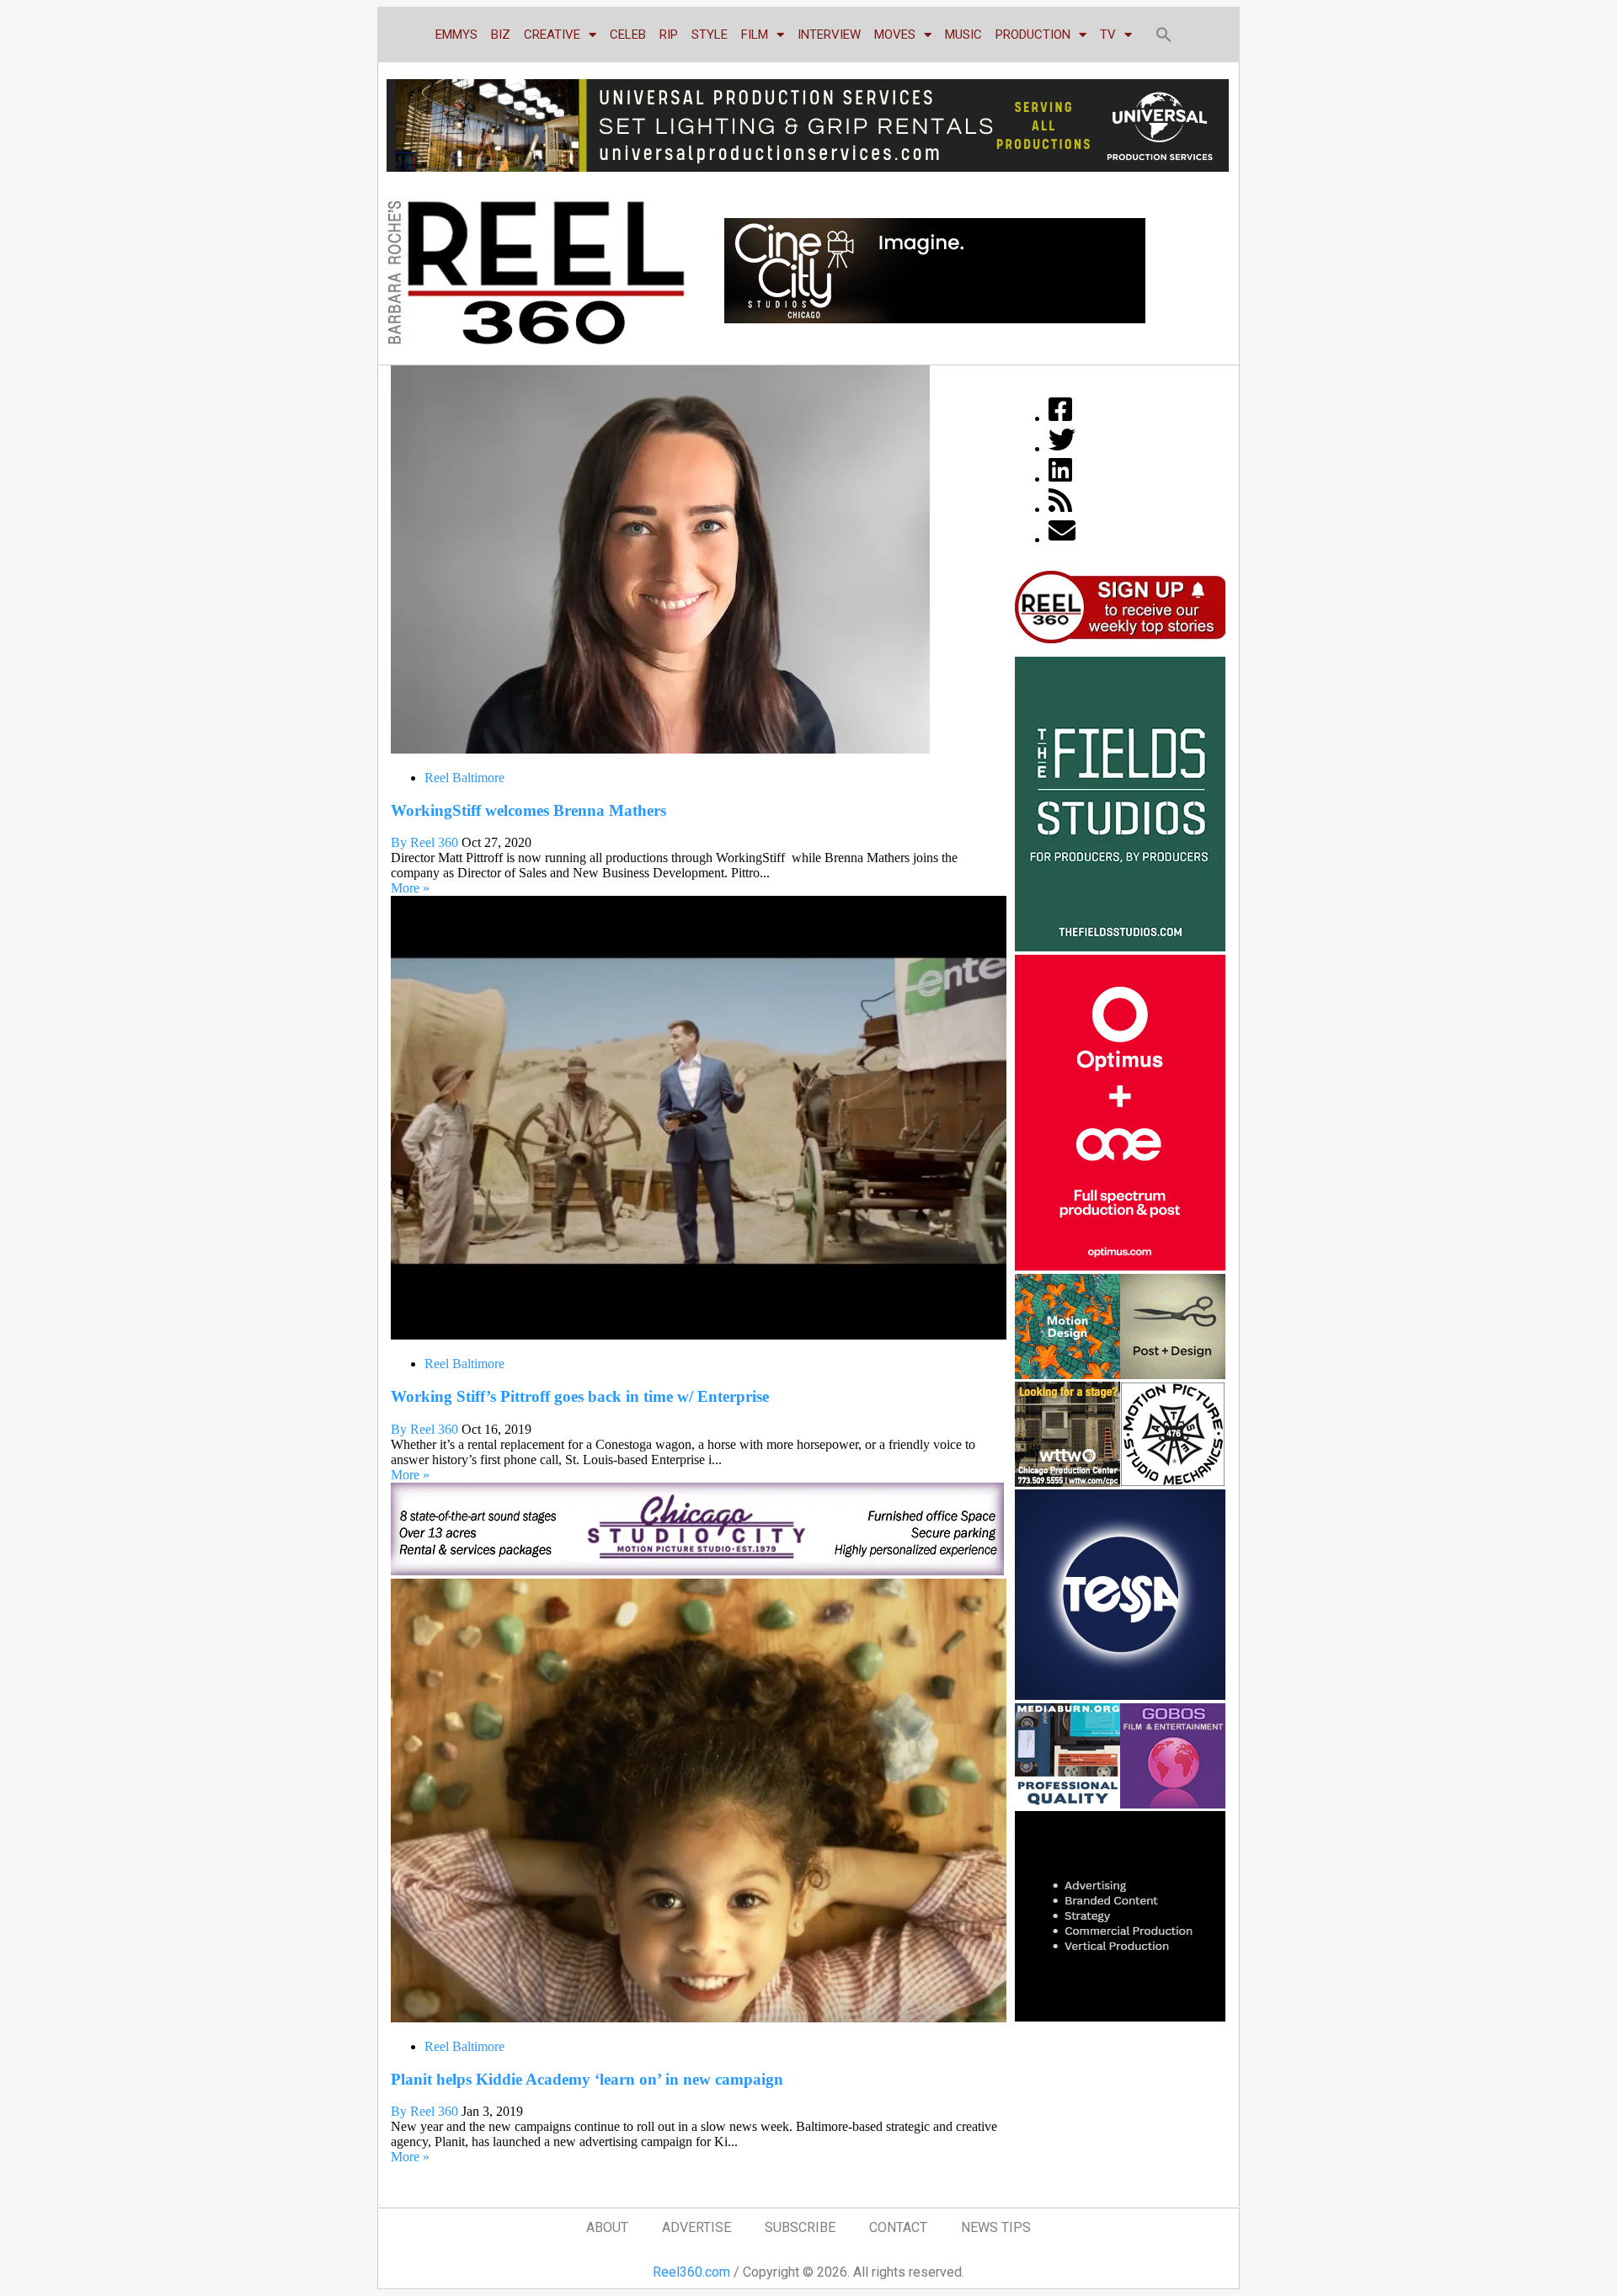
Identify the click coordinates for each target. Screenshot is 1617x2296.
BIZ (501, 35)
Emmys (456, 35)
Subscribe (800, 2227)
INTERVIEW (829, 35)
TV (1108, 35)
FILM (755, 35)
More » (410, 888)
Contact (898, 2227)
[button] (1164, 35)
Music (963, 35)
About (607, 2227)
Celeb (628, 35)
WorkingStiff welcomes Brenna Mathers (528, 810)
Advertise (696, 2227)
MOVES (895, 35)
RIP (669, 35)
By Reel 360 (424, 842)
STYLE (710, 35)
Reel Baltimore (464, 778)
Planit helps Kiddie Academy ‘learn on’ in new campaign (587, 2079)
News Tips (996, 2227)
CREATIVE (552, 35)
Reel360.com (691, 2272)
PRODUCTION (1033, 35)
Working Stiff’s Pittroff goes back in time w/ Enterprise (580, 1396)
